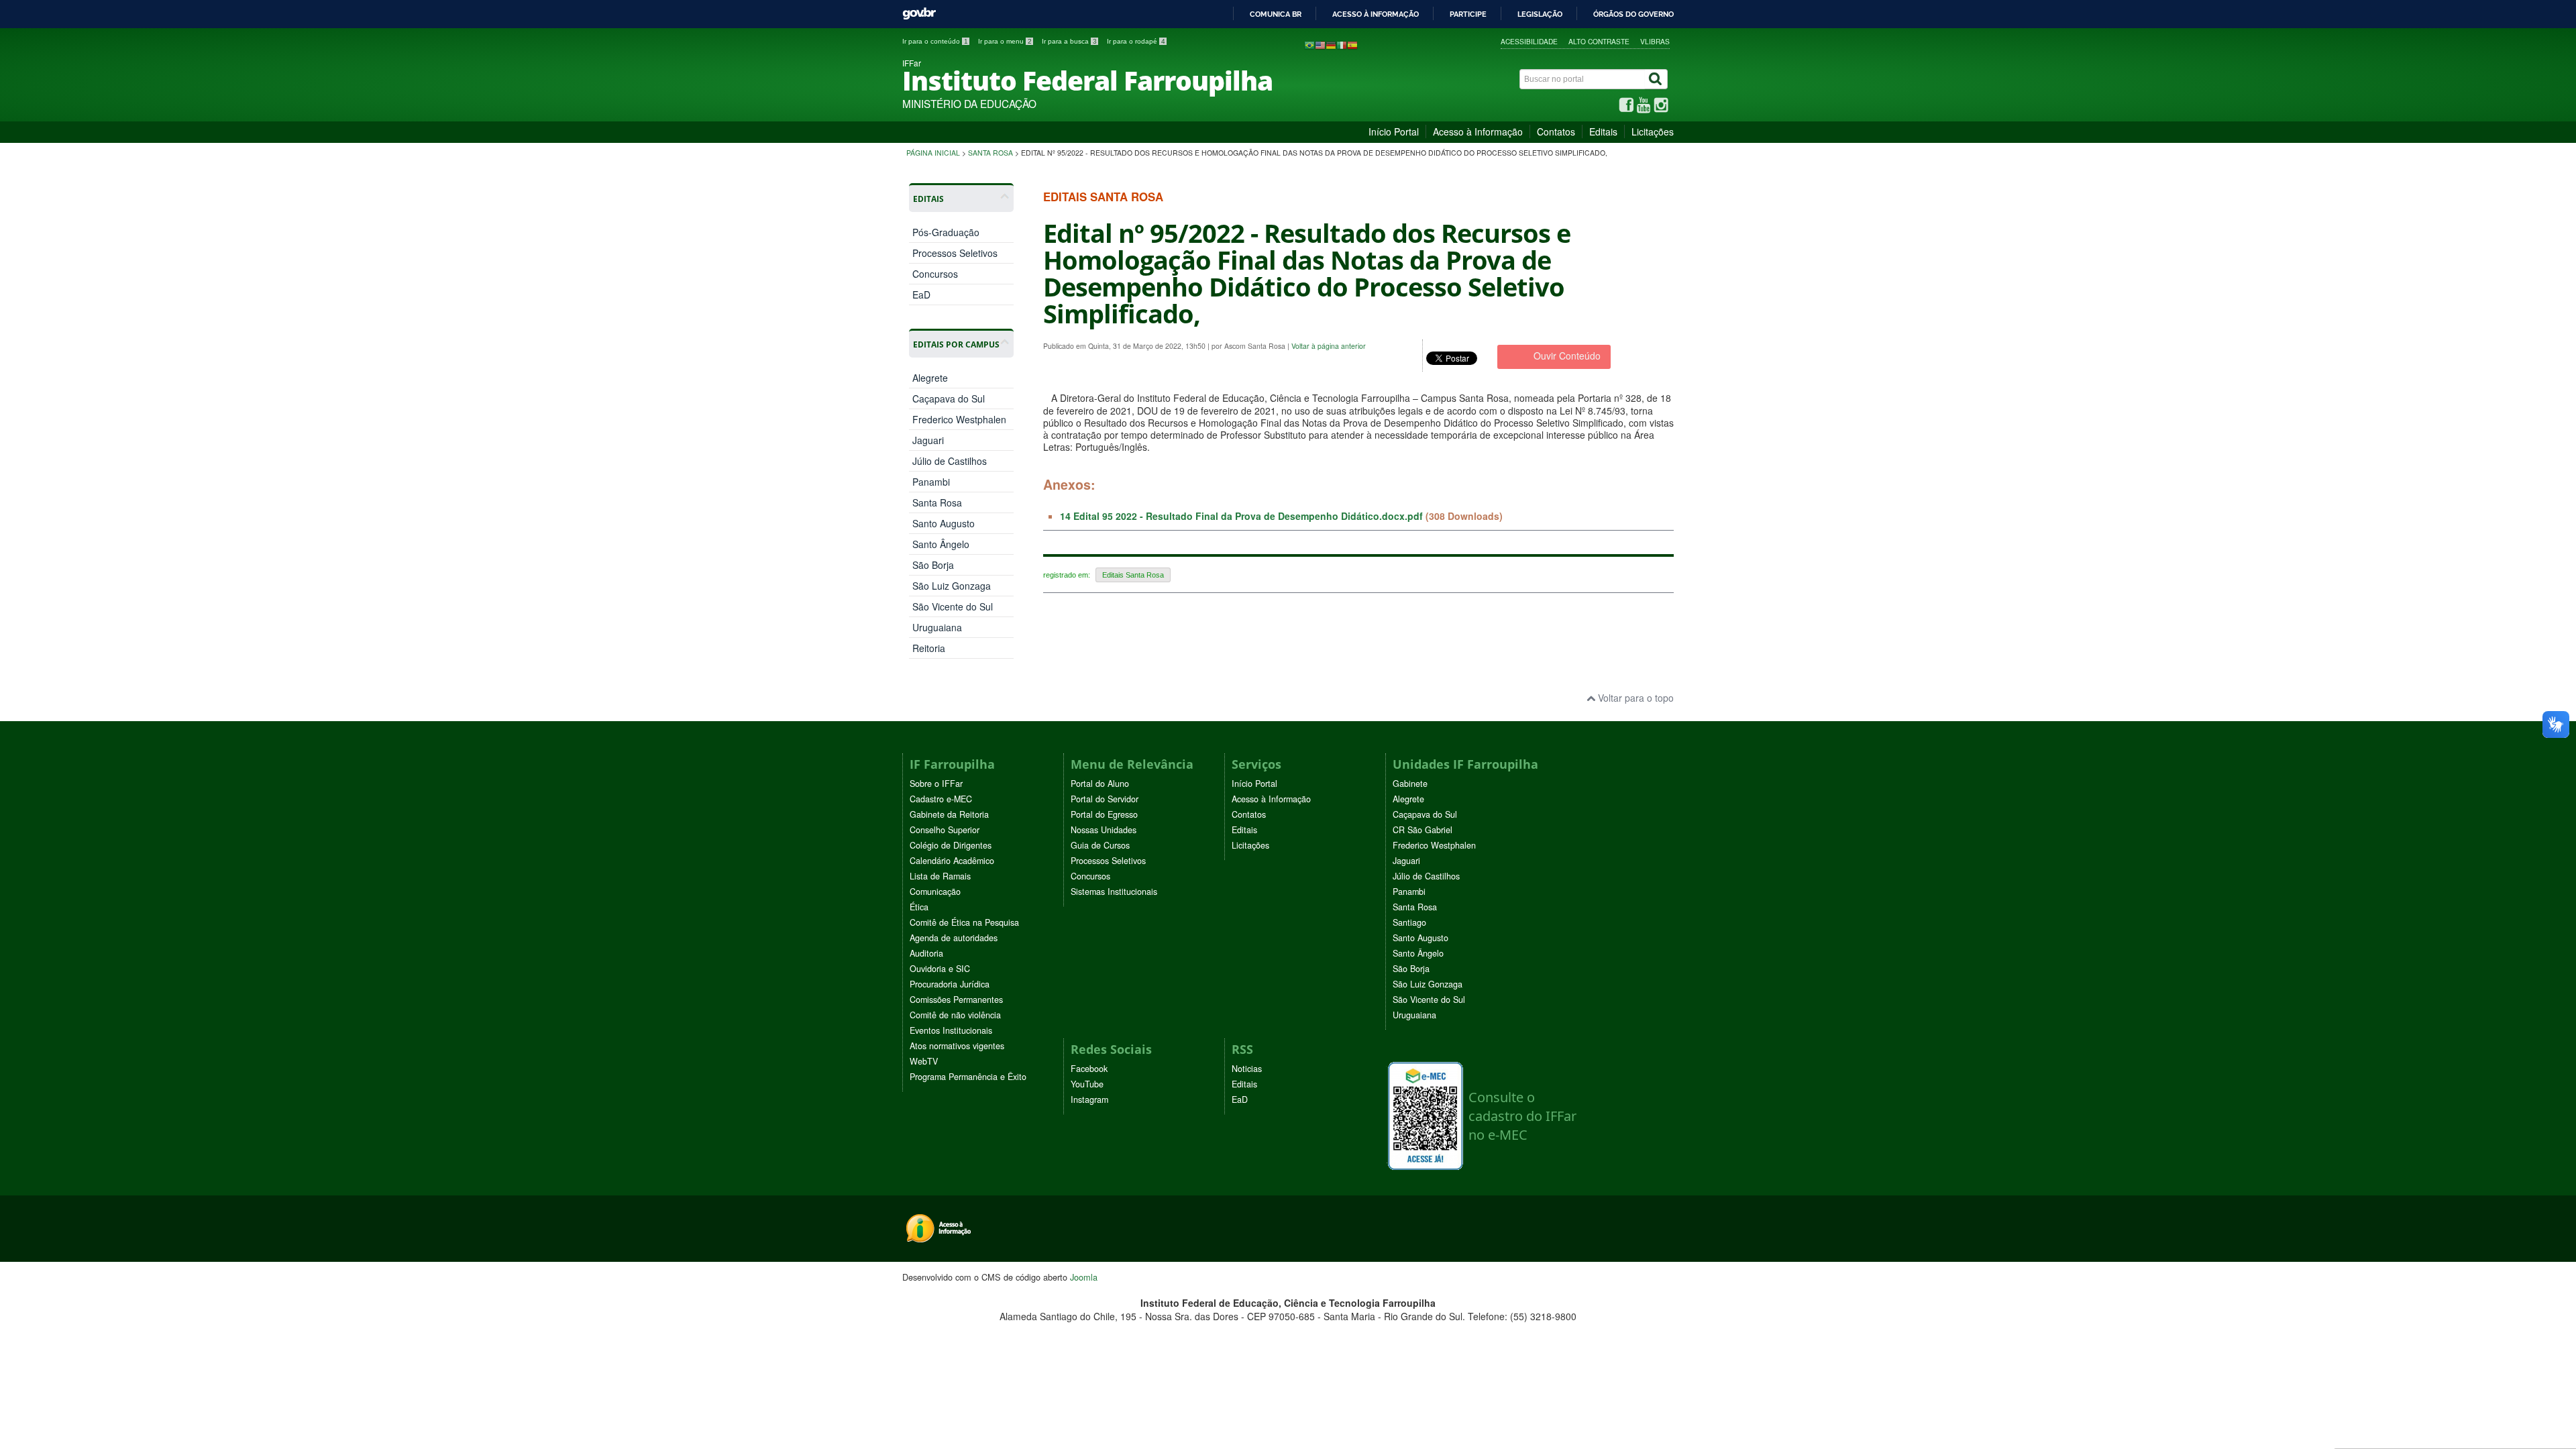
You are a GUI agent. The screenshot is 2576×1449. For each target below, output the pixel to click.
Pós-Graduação (946, 232)
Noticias (1247, 1069)
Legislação (1540, 14)
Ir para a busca (1069, 41)
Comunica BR (1276, 14)
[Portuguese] (1309, 44)
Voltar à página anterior (1329, 346)
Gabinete (1410, 784)
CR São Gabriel (1423, 830)
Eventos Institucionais (951, 1030)
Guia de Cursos (1100, 845)
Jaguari (928, 440)
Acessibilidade (1529, 41)
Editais (1603, 131)
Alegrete (930, 378)
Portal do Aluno (1100, 784)
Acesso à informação (1376, 14)
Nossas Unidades (1104, 830)
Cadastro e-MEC (941, 799)
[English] (1320, 44)
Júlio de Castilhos (950, 461)
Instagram (1089, 1099)
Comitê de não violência (955, 1015)
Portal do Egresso (1104, 814)
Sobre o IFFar (936, 784)
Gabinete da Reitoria (949, 814)
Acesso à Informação (1478, 131)
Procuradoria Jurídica (950, 984)
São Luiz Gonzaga (952, 586)
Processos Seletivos (955, 253)
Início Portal (1394, 131)
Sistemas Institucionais (1114, 892)
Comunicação (935, 892)
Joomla (1084, 1277)
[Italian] (1342, 44)
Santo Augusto (944, 523)
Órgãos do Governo (1633, 14)
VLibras (1655, 41)
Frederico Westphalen (959, 419)
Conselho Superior (945, 830)
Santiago (1409, 922)
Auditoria (926, 953)
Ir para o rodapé (1136, 41)
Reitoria (929, 648)
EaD (921, 294)
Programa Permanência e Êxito (968, 1077)
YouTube (1087, 1084)
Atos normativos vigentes (957, 1046)
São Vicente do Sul (953, 606)
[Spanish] (1352, 44)
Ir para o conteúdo (935, 41)
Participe (1468, 14)
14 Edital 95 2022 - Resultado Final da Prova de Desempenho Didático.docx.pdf (1241, 516)
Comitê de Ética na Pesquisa (964, 922)
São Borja (933, 565)
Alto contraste (1599, 41)
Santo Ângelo (941, 544)
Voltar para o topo (1634, 698)
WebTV (924, 1061)
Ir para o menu (1005, 41)
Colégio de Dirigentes (951, 845)
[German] (1331, 44)
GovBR (919, 14)
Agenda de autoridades (954, 938)
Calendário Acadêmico (952, 861)
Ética (919, 907)
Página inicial (933, 153)
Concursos (935, 274)
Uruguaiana (937, 627)
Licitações (1653, 131)
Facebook (1089, 1069)
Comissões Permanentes (956, 1000)
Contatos (1556, 131)
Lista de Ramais (940, 876)
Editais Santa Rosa (1133, 575)
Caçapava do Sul (949, 398)
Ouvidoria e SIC (940, 969)
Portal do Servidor (1105, 799)
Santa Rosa (990, 153)
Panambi (931, 482)
